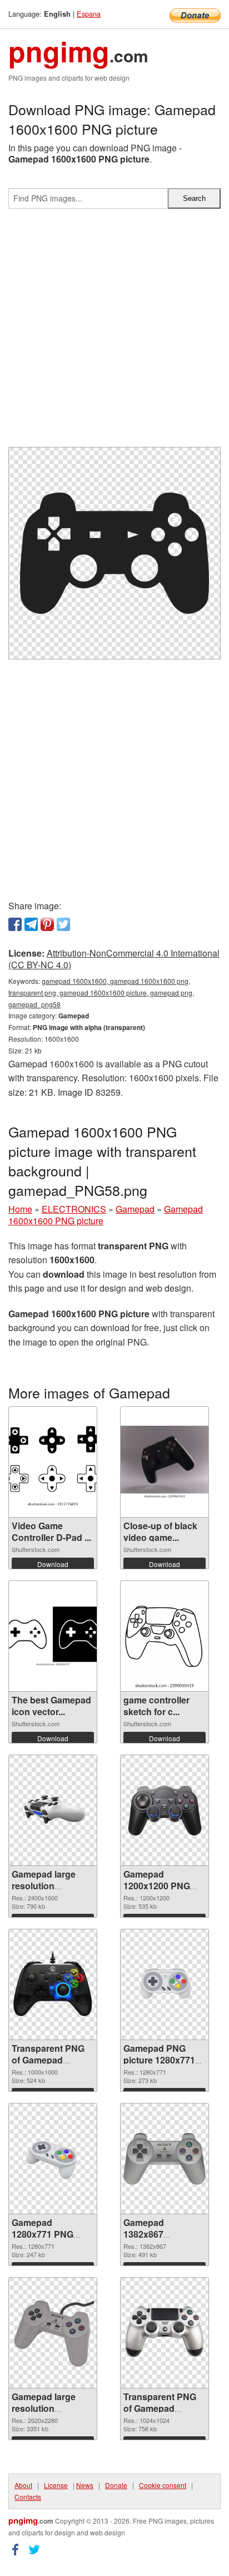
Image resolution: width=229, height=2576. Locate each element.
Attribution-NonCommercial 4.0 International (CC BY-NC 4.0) (114, 959)
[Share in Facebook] (15, 924)
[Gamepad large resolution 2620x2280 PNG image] (53, 2333)
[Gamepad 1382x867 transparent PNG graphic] (165, 2159)
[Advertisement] (114, 332)
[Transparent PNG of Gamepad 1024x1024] (165, 2333)
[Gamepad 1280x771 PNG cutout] (53, 2159)
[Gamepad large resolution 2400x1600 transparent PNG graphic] (53, 1810)
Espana (89, 14)
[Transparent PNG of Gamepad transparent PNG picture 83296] (53, 1984)
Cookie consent (163, 2485)
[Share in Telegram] (31, 924)
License (56, 2485)
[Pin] (47, 924)
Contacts (28, 2497)
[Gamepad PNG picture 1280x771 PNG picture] (165, 1985)
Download (53, 1564)
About (23, 2485)
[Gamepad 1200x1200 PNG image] (165, 1810)
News (85, 2485)
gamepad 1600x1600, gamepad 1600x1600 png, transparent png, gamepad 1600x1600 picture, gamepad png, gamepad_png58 (101, 993)
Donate (116, 2485)
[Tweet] (63, 924)
